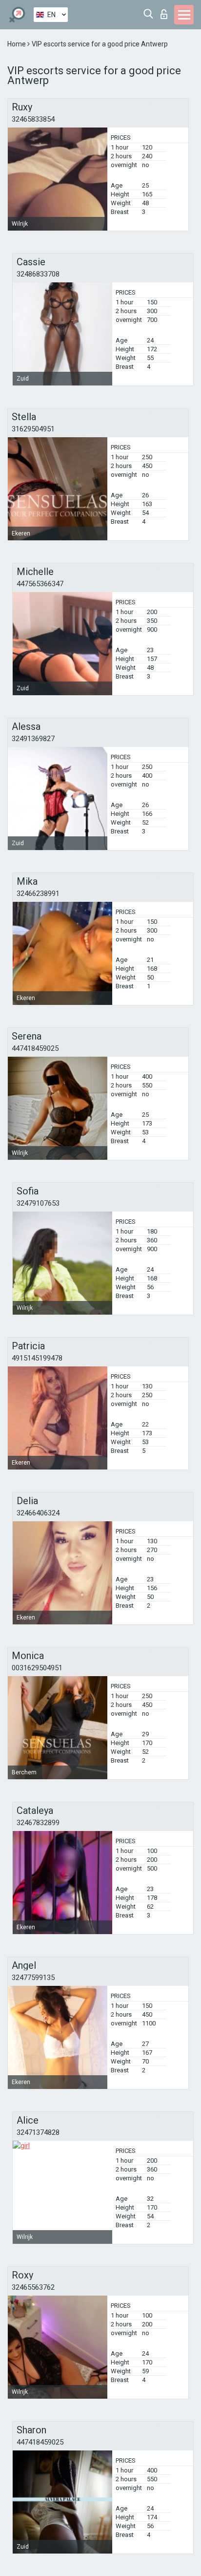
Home (17, 44)
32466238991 (38, 894)
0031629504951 (37, 1668)
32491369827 (33, 739)
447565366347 (40, 584)
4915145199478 (37, 1358)
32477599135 (33, 1978)
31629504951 (33, 429)
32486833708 (38, 274)
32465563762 (33, 2287)
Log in (166, 11)
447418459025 (35, 1048)
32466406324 (38, 1513)
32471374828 (38, 2132)
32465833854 (33, 119)
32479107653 (38, 1203)
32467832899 (38, 1823)
